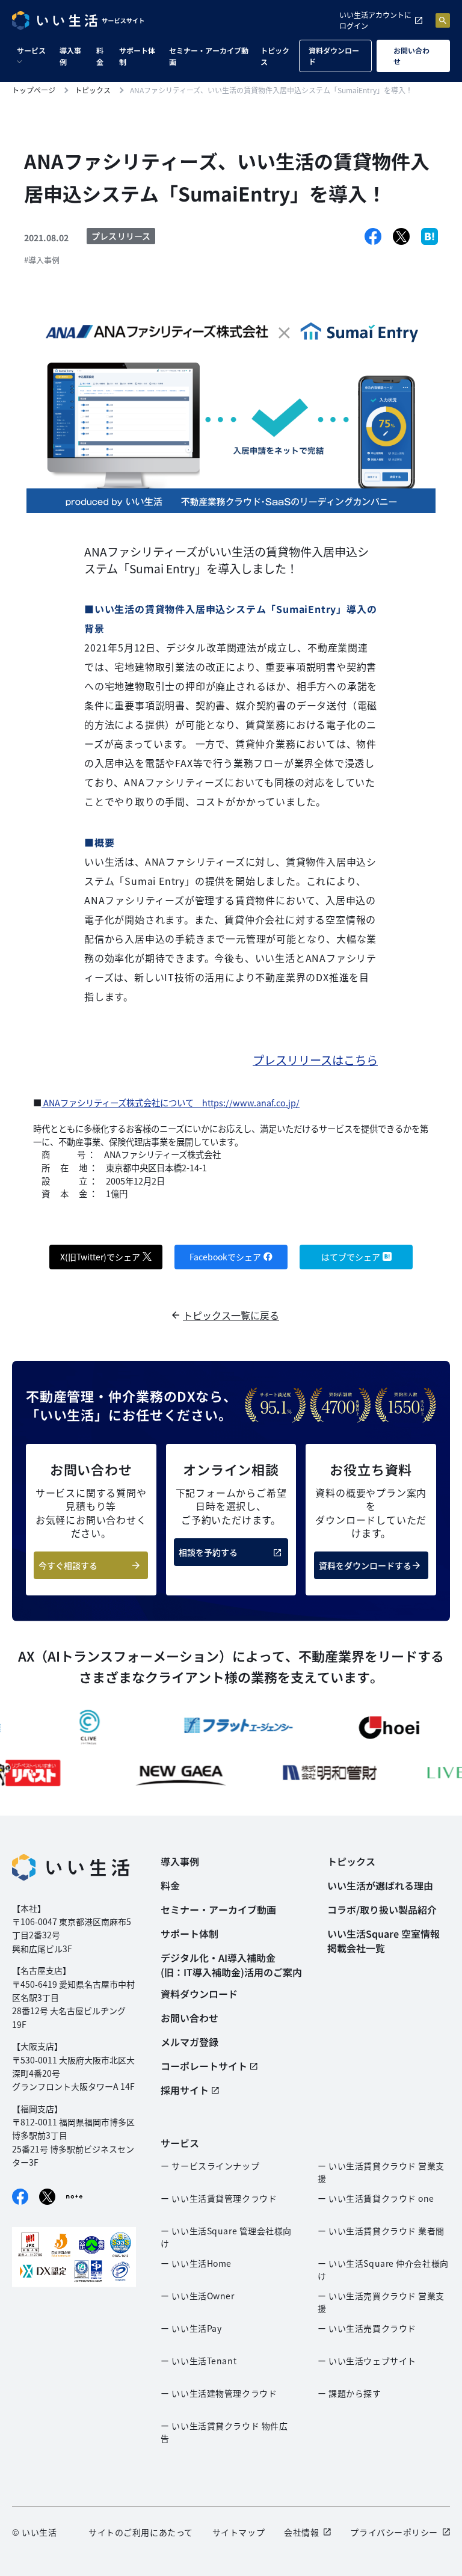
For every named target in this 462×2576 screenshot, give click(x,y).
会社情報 (301, 2532)
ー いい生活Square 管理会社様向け (226, 2237)
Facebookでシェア (225, 1257)
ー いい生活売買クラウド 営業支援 (381, 2302)
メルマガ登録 (189, 2042)
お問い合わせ (411, 56)
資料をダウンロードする (365, 1565)
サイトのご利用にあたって (141, 2532)
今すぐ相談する (68, 1565)
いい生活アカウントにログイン (375, 20)
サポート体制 (137, 56)
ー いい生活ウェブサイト (367, 2361)
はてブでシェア (351, 1257)
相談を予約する (208, 1552)
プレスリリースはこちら (315, 1060)
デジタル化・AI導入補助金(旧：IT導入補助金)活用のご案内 (231, 1965)
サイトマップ (239, 2532)
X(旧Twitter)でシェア (100, 1257)
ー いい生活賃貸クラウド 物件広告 (224, 2432)
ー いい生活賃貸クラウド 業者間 (381, 2231)
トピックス (275, 56)
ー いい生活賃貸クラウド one (376, 2198)
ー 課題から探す (349, 2393)
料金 (100, 56)
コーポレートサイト (204, 2066)
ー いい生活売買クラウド (367, 2328)
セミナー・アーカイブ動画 (209, 56)
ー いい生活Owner (197, 2296)
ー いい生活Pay (191, 2328)
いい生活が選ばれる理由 (380, 1885)
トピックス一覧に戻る (231, 1315)
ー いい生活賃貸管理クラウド (219, 2198)
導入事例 (70, 56)
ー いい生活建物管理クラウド (219, 2393)
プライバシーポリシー (394, 2532)
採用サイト (185, 2090)
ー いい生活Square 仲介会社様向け (383, 2269)
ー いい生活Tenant (199, 2361)
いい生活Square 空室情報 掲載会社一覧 (383, 1941)
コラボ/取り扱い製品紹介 (382, 1909)
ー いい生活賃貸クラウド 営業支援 (381, 2172)
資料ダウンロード (334, 56)
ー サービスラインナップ (210, 2166)
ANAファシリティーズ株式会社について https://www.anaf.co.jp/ (171, 1102)
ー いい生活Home (196, 2263)
